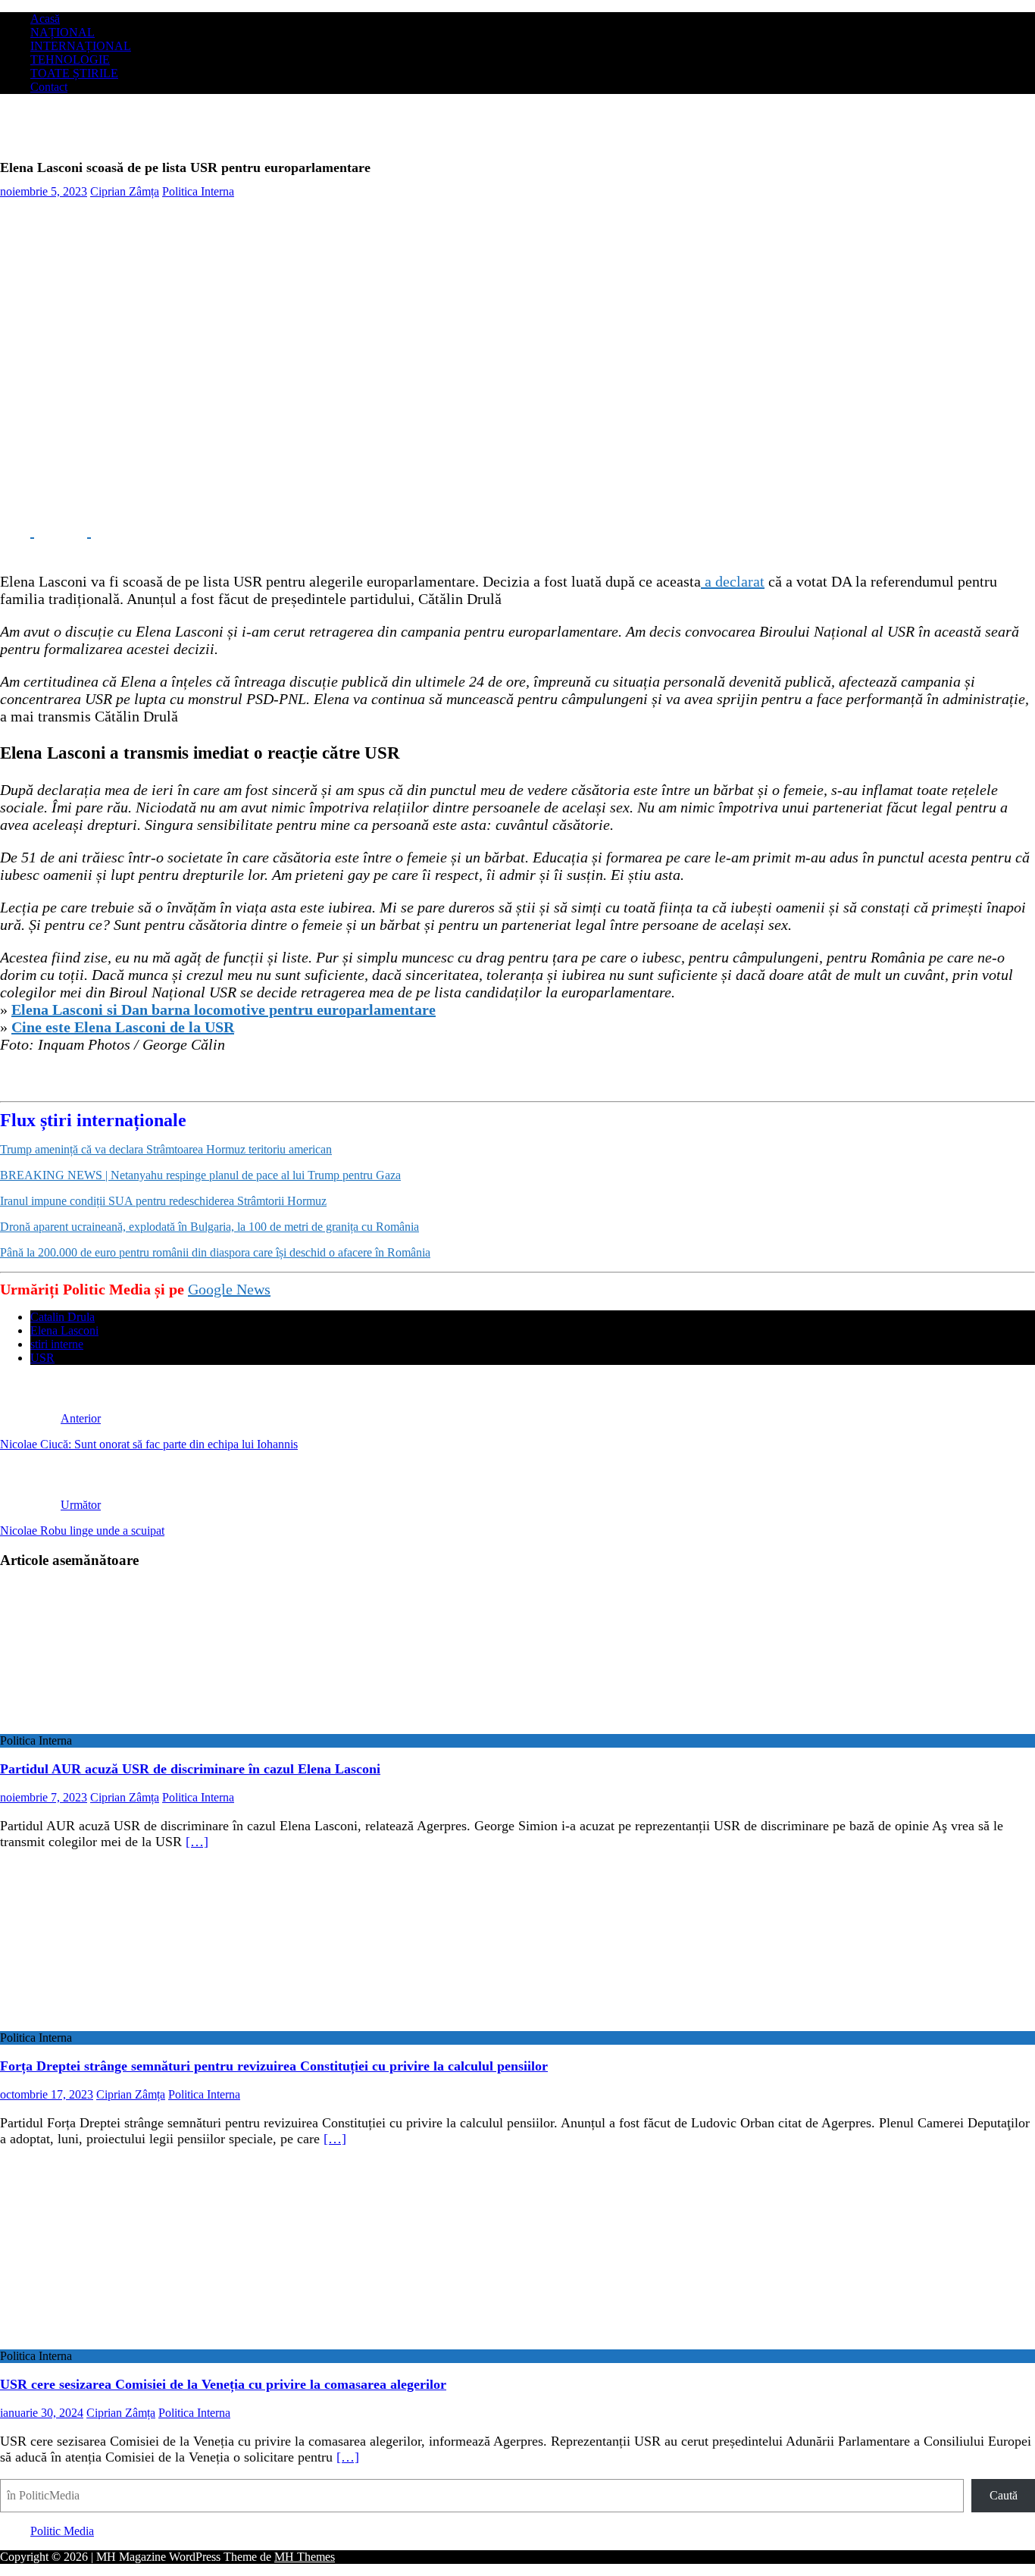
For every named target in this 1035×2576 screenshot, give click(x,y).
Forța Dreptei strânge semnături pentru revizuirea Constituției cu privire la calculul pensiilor (274, 2066)
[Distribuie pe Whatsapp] (129, 531)
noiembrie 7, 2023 (44, 1797)
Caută (1004, 2495)
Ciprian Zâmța (125, 191)
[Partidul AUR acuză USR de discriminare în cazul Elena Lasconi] (124, 1727)
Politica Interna (198, 191)
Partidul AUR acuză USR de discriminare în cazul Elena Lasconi (190, 1769)
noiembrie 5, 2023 (44, 191)
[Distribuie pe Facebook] (17, 531)
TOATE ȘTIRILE (74, 73)
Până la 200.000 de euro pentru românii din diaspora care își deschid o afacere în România (215, 1252)
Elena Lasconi (64, 1330)
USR (42, 1358)
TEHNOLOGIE (70, 59)
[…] (197, 1842)
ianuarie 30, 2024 (42, 2413)
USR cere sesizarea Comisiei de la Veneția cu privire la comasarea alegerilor (223, 2384)
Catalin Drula (63, 1317)
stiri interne (57, 1344)
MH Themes (305, 2557)
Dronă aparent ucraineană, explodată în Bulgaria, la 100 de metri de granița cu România (210, 1227)
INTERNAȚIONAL (81, 46)
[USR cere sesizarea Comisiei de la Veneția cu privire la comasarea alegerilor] (124, 2342)
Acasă (45, 19)
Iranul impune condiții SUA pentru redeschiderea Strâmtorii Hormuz (163, 1201)
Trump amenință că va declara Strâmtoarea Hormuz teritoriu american (166, 1149)
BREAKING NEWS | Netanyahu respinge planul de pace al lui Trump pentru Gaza (200, 1175)
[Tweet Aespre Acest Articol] (74, 531)
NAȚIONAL (63, 32)
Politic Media (62, 2531)
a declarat (733, 581)
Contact (49, 87)
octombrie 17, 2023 (47, 2094)
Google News (229, 1289)
